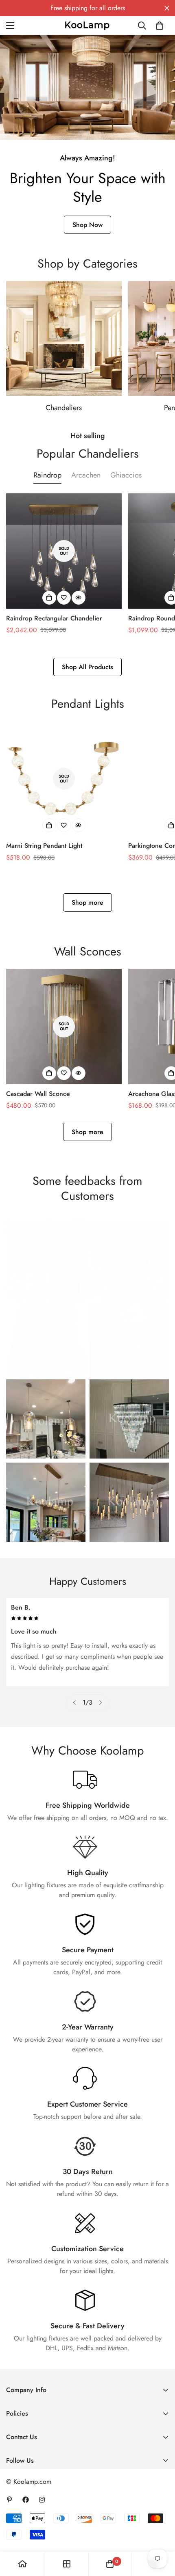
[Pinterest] (9, 2500)
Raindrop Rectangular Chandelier (54, 618)
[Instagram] (42, 2500)
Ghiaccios (126, 475)
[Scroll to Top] (160, 2533)
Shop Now (87, 225)
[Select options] (49, 598)
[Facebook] (26, 2500)
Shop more (87, 902)
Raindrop (47, 475)
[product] (22, 2564)
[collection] (67, 2564)
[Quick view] (79, 598)
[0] (160, 26)
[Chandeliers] (64, 339)
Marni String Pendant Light (44, 846)
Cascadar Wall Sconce (38, 1094)
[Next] (101, 1703)
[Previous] (74, 1703)
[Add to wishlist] (64, 598)
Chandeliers (64, 408)
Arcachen (86, 475)
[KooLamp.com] (87, 25)
